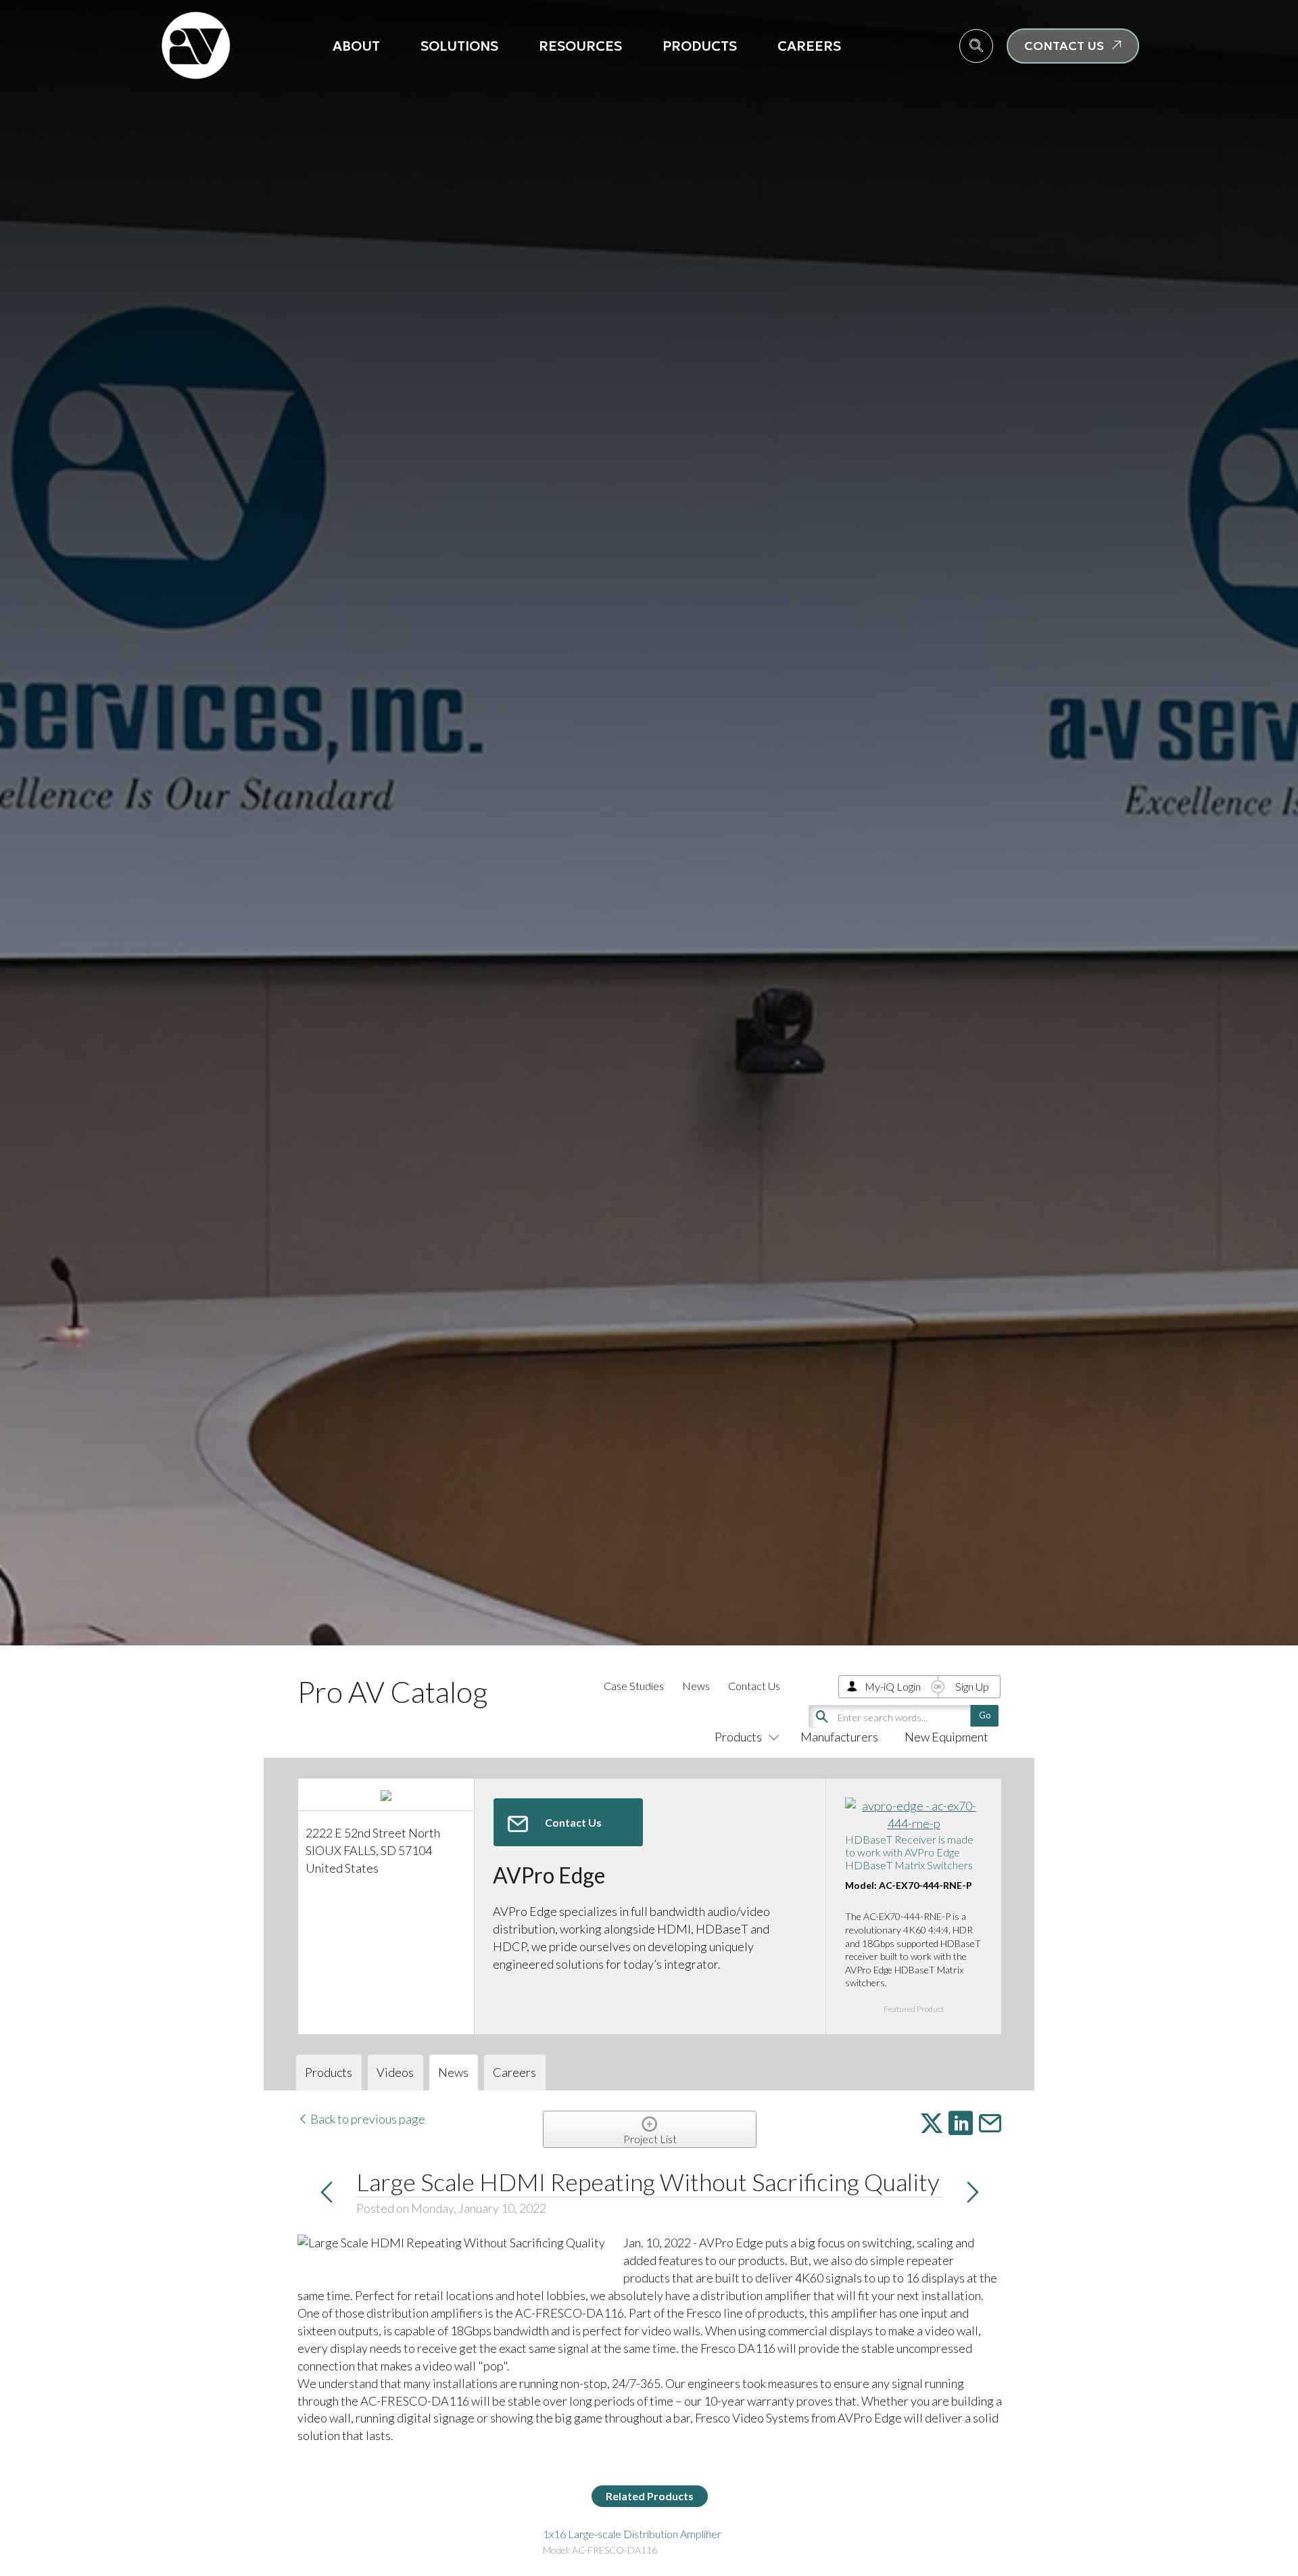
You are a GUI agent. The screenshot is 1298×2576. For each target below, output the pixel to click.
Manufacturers (839, 1737)
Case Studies (634, 1686)
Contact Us (754, 1686)
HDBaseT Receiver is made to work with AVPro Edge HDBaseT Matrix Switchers (909, 1852)
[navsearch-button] (976, 46)
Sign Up (972, 1686)
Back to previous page (367, 2119)
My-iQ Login (893, 1686)
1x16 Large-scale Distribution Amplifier (632, 2534)
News (696, 1686)
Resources (580, 46)
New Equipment (946, 1737)
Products (700, 46)
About (356, 46)
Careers (809, 46)
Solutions (459, 46)
